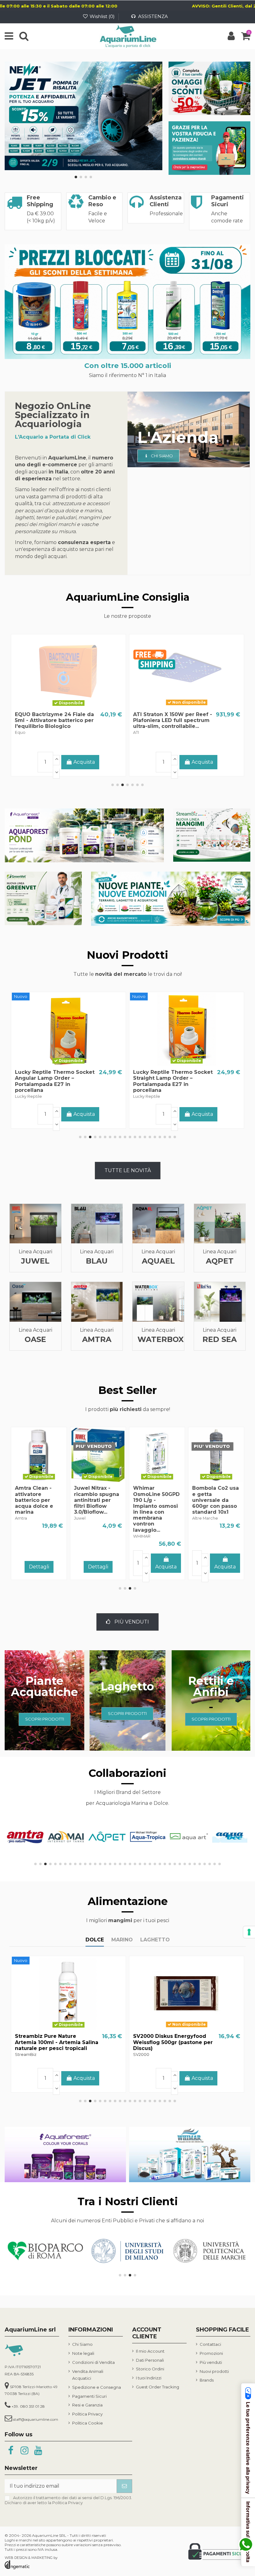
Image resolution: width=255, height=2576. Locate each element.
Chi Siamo (82, 2344)
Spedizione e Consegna (97, 2387)
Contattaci (210, 2344)
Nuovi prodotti (214, 2371)
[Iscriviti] (124, 2486)
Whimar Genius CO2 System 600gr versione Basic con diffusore (154, 1500)
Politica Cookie (88, 2423)
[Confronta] (68, 706)
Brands (207, 2380)
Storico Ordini (150, 2369)
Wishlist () (102, 16)
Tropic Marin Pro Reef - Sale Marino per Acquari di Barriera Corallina (55, 720)
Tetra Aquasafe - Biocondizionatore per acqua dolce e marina (217, 1497)
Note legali (83, 2353)
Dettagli (69, 763)
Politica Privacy (87, 2414)
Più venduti (211, 2362)
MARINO (122, 1940)
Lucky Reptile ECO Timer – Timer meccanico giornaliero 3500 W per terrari (54, 1078)
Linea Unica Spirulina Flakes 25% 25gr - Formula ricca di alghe (52, 2042)
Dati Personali (150, 2360)
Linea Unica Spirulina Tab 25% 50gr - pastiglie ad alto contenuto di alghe (173, 2042)
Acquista (202, 762)
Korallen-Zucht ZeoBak (86, 1494)
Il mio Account (150, 2351)
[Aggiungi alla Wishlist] (58, 706)
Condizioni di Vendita (93, 2362)
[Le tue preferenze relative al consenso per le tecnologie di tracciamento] (249, 1932)
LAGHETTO (155, 1940)
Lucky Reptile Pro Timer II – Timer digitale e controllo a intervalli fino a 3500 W (170, 1078)
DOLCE (95, 1940)
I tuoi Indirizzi (149, 2378)
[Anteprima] (78, 706)
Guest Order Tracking (158, 2387)
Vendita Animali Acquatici (88, 2375)
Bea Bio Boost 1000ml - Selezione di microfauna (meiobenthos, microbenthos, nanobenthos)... (166, 726)
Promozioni (211, 2353)
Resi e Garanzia (87, 2405)
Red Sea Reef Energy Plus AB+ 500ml (26, 1503)
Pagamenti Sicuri (89, 2396)
